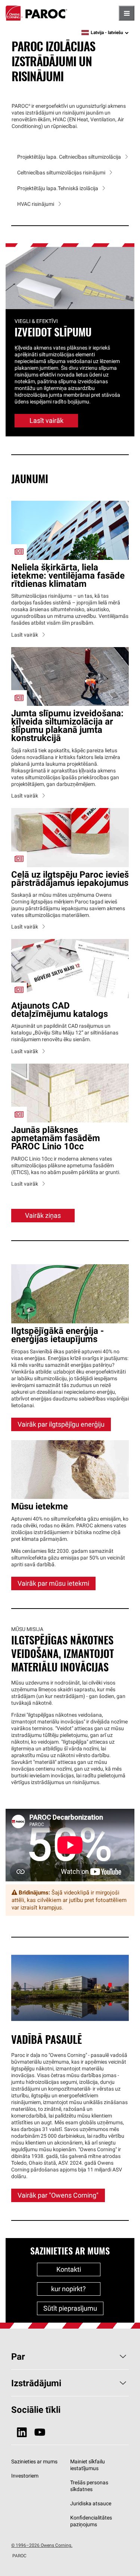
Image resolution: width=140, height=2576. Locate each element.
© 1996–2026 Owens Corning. (42, 2545)
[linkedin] (22, 2432)
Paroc (36, 13)
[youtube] (40, 2432)
